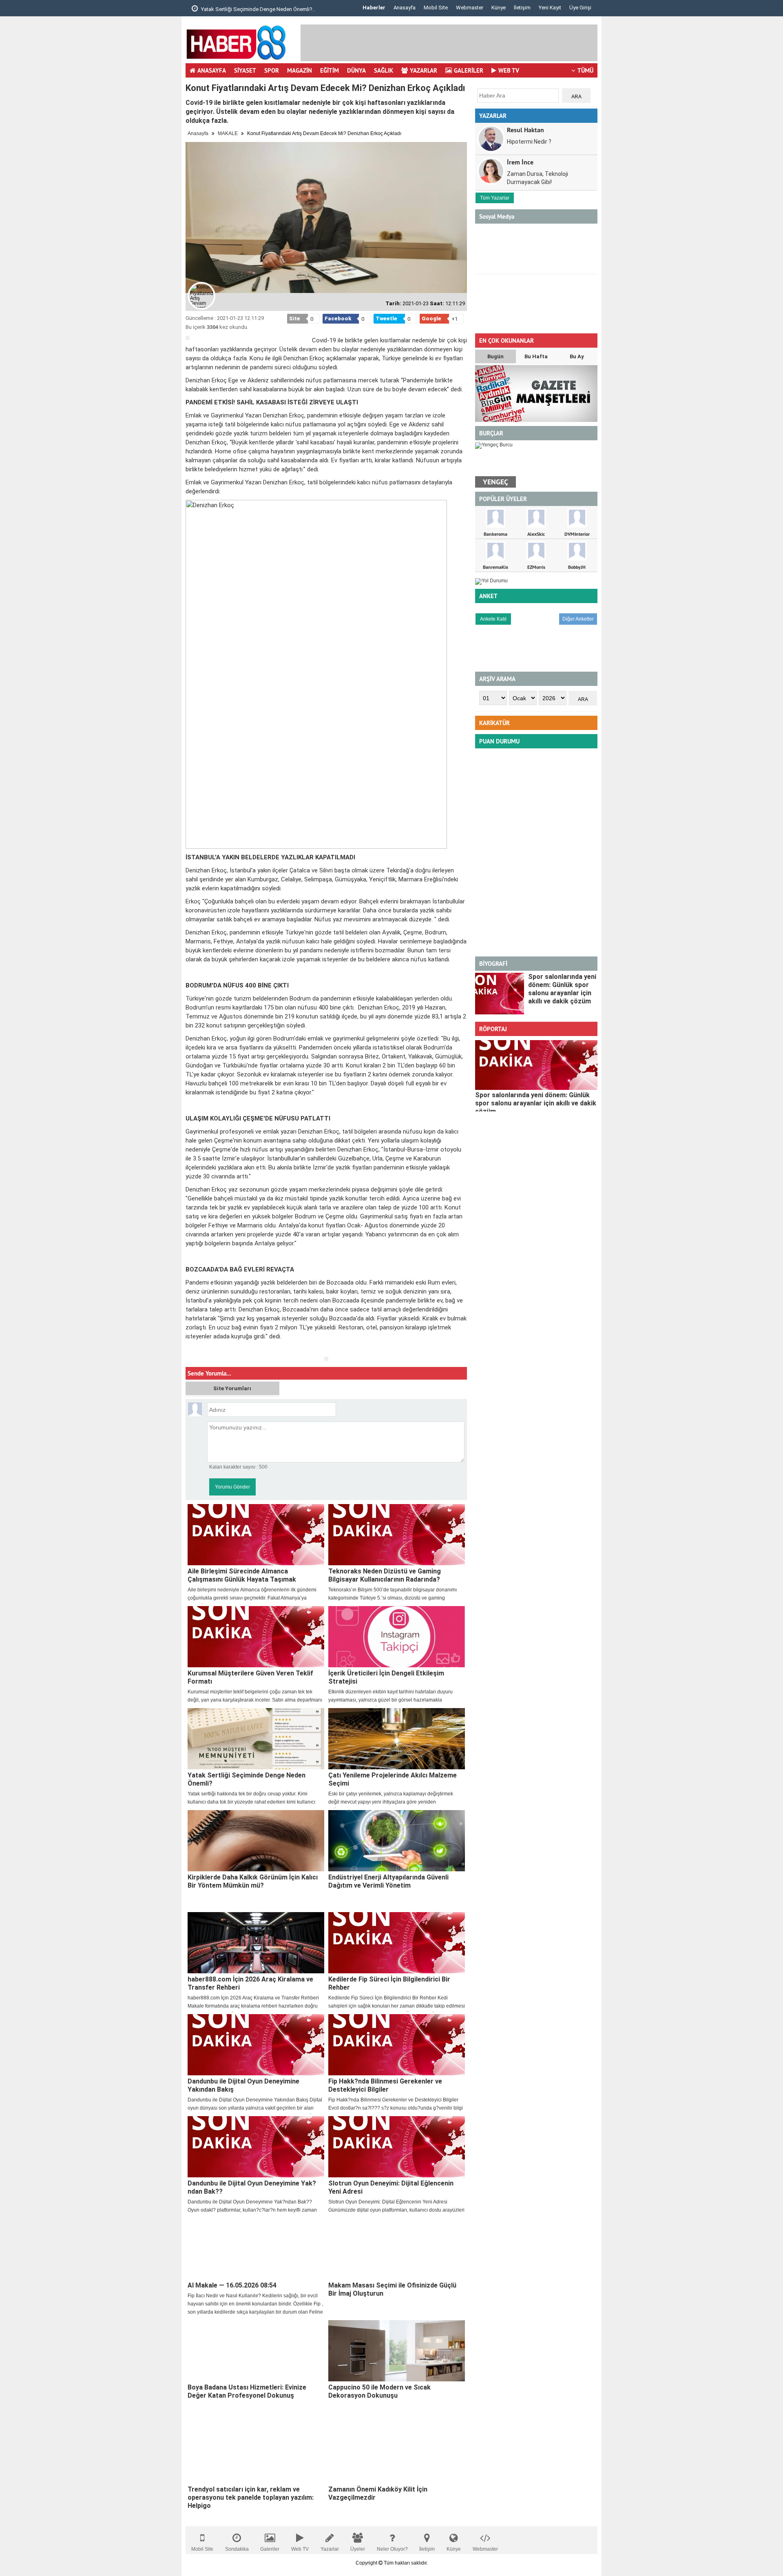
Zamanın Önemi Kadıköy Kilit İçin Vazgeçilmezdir (378, 2493)
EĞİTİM (330, 70)
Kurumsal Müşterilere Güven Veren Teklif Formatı (250, 1677)
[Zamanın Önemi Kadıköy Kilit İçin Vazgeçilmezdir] (397, 2453)
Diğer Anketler (578, 619)
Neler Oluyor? (392, 2549)
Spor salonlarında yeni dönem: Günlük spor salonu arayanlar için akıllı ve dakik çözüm (562, 989)
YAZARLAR (424, 70)
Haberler (374, 8)
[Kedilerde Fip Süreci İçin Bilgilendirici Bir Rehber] (397, 1943)
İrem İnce (520, 162)
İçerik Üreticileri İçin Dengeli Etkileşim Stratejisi (386, 1677)
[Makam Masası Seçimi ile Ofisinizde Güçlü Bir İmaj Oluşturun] (397, 2249)
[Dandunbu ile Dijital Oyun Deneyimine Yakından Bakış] (256, 2045)
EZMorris (536, 567)
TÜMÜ (585, 70)
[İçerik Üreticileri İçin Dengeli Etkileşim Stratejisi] (397, 1637)
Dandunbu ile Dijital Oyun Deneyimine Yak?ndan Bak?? (252, 2187)
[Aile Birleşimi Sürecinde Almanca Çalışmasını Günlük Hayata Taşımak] (256, 1535)
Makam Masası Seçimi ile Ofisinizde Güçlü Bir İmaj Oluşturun (392, 2289)
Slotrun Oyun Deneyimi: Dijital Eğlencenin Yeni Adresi (391, 2187)
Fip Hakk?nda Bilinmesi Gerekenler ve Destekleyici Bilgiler (385, 2085)
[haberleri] (190, 1350)
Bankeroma (495, 534)
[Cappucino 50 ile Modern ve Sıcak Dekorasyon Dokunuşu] (397, 2351)
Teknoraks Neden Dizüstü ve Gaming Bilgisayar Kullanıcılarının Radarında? (385, 1575)
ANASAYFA (212, 70)
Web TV (300, 2549)
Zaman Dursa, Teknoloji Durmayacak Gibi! (537, 178)
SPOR (272, 70)
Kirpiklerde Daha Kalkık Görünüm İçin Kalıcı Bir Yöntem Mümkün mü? (253, 1881)
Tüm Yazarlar (495, 198)
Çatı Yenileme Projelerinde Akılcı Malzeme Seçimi (393, 1779)
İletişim (522, 8)
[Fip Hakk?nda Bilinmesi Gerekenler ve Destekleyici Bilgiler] (397, 2045)
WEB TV (509, 70)
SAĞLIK (384, 70)
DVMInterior (577, 534)
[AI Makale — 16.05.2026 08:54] (256, 2249)
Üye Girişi (580, 8)
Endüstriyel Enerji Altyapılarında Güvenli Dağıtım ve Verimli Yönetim (388, 1881)
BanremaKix (495, 567)
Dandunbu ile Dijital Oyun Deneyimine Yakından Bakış (243, 2085)
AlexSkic (536, 534)
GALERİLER (469, 70)
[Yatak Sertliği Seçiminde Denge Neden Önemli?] (256, 1739)
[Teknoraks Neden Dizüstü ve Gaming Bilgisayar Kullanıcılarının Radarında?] (397, 1535)
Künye (499, 8)
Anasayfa (405, 8)
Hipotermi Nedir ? (529, 142)
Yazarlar (330, 2549)
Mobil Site (436, 8)
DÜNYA (356, 70)
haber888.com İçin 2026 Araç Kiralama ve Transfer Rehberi (250, 1983)
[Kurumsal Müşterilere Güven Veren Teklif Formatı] (256, 1637)
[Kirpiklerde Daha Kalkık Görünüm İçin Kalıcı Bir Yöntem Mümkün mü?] (256, 1841)
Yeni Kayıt (550, 8)
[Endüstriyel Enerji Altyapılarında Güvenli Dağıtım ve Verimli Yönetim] (397, 1841)
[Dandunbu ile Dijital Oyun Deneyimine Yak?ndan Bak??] (256, 2147)
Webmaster (470, 8)
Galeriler (270, 2549)
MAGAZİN (300, 70)
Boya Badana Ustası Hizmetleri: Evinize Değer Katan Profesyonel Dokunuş (247, 2391)
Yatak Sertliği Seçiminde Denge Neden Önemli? (247, 1779)
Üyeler (358, 2549)
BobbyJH (577, 567)
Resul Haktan (525, 130)
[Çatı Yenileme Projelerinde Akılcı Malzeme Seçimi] (397, 1739)
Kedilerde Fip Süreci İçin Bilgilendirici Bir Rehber (389, 1983)
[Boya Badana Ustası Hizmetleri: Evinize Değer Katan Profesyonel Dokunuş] (256, 2351)
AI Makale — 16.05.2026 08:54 (232, 2285)
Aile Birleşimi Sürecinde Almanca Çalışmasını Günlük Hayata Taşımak (242, 1575)
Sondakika (237, 2549)
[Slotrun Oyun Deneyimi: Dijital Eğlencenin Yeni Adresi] (397, 2147)
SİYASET (245, 70)
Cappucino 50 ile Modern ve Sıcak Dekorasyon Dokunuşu (379, 2391)
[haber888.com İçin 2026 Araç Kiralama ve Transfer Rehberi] (256, 1943)
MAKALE (228, 133)
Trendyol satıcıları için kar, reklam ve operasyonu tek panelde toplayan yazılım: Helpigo (251, 2497)
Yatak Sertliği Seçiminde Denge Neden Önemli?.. (257, 9)
